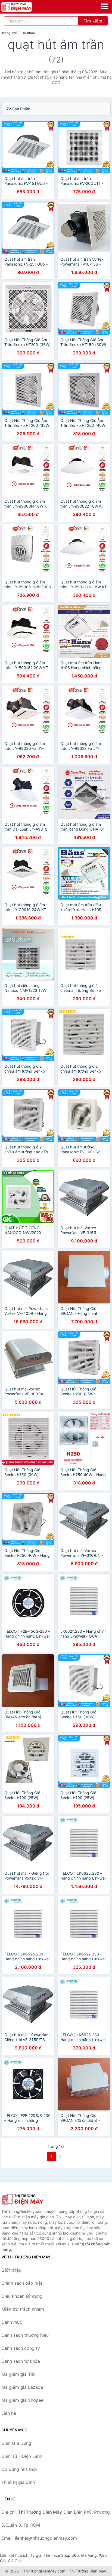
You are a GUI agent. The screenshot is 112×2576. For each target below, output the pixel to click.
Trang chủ (9, 33)
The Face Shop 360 (61, 2555)
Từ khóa (29, 33)
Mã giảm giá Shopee (22, 2400)
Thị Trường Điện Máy (88, 2571)
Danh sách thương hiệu (25, 2335)
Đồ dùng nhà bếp (19, 2469)
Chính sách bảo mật (22, 2283)
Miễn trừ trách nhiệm (23, 2309)
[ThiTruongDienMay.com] (22, 7)
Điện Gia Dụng (16, 2443)
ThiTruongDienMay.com (44, 2571)
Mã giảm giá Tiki (18, 2374)
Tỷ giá (36, 2555)
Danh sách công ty (21, 2348)
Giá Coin (15, 2561)
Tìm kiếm (93, 21)
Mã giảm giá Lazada (22, 2387)
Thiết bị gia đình (18, 2482)
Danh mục (12, 2322)
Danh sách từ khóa (21, 2361)
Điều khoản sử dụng (22, 2296)
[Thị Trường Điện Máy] (29, 2199)
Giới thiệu (11, 2270)
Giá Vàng (89, 2555)
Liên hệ (9, 2413)
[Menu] (104, 6)
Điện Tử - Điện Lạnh (22, 2456)
